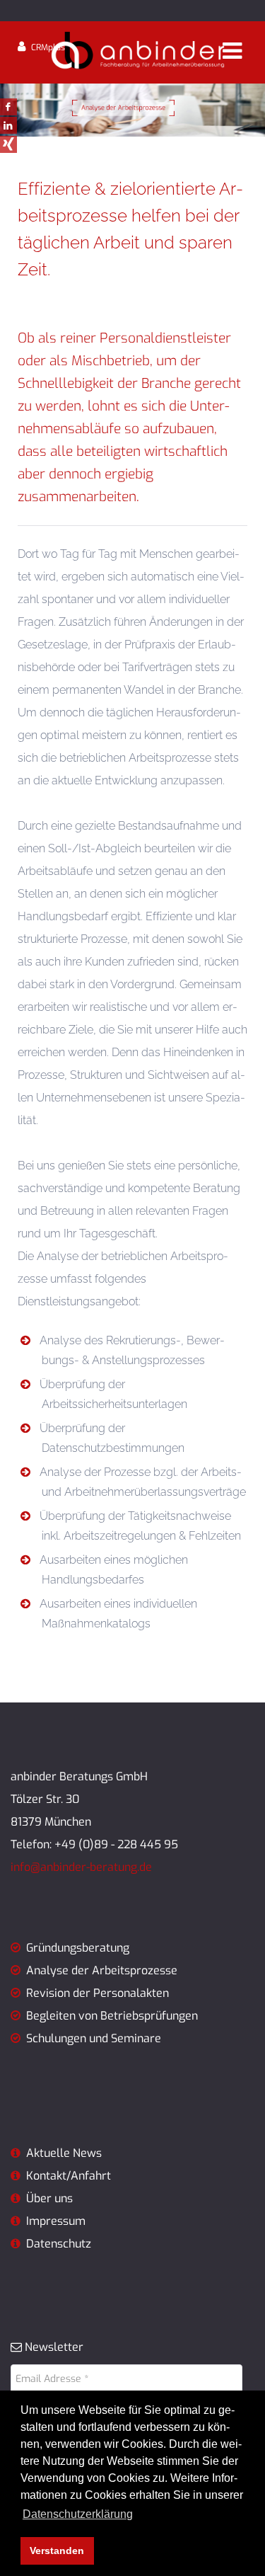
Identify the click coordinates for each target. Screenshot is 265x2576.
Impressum (56, 2221)
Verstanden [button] (57, 2551)
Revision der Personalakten (98, 1993)
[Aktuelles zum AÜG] (16, 2198)
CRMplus (48, 47)
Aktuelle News (61, 2153)
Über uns (49, 2198)
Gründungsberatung (75, 1948)
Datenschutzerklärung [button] (78, 2514)
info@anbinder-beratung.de (81, 1867)
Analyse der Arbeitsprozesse (102, 1970)
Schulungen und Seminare (94, 2038)
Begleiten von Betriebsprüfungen (112, 2016)
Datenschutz (59, 2244)
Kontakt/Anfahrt (67, 2176)
